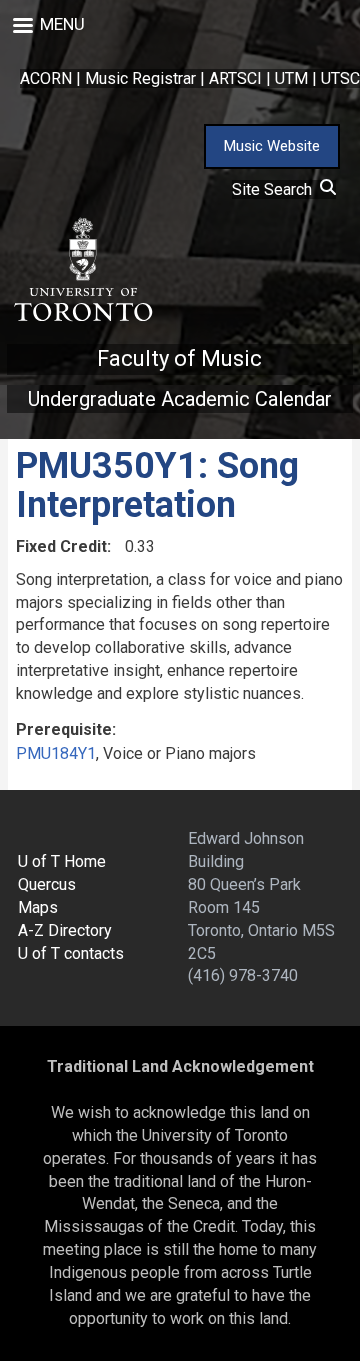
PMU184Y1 (56, 753)
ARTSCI (235, 78)
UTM (291, 78)
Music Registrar (140, 78)
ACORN (46, 78)
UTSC (340, 78)
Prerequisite (64, 729)
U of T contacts (71, 953)
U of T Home (62, 861)
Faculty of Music (179, 358)
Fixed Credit (61, 546)
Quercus (47, 884)
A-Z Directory (65, 930)
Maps (38, 907)
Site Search (276, 189)
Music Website (272, 146)
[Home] (82, 270)
